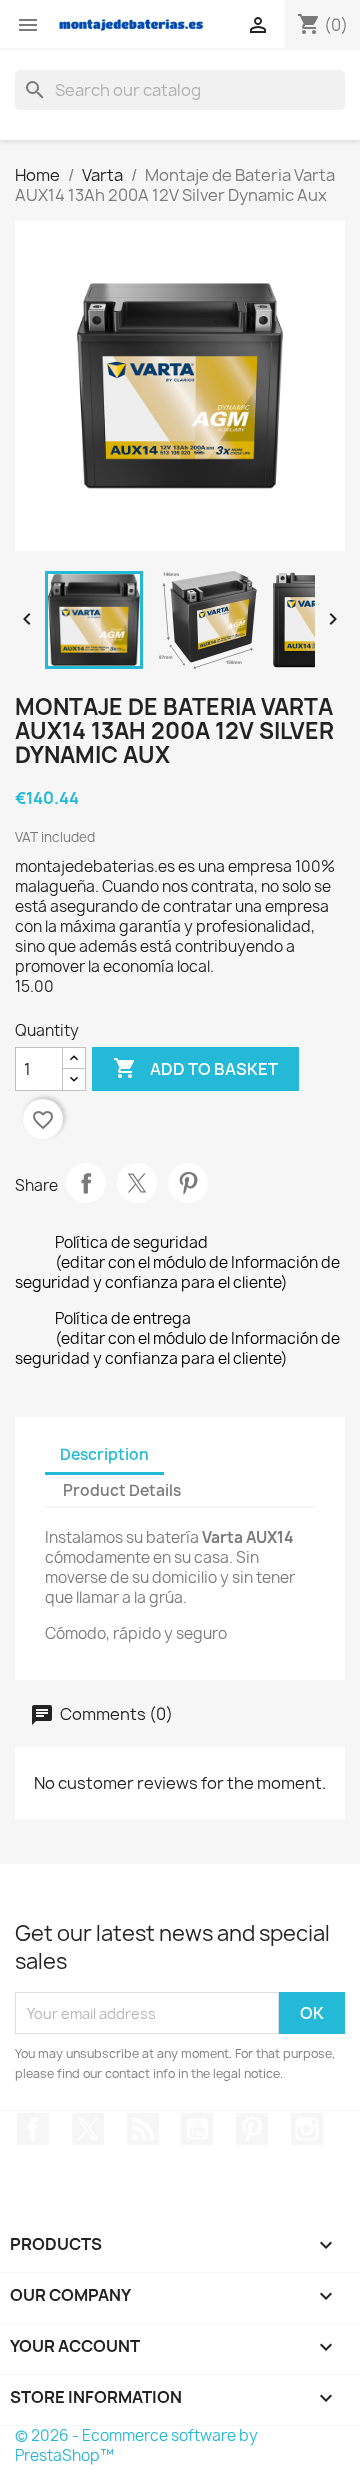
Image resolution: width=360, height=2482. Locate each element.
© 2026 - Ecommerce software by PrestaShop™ (136, 2445)
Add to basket (195, 1068)
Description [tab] (104, 1454)
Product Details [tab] (122, 1490)
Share (86, 1183)
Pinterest (188, 1183)
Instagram (307, 2129)
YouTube (197, 2129)
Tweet (137, 1183)
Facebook (33, 2129)
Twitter (88, 2129)
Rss (143, 2129)
